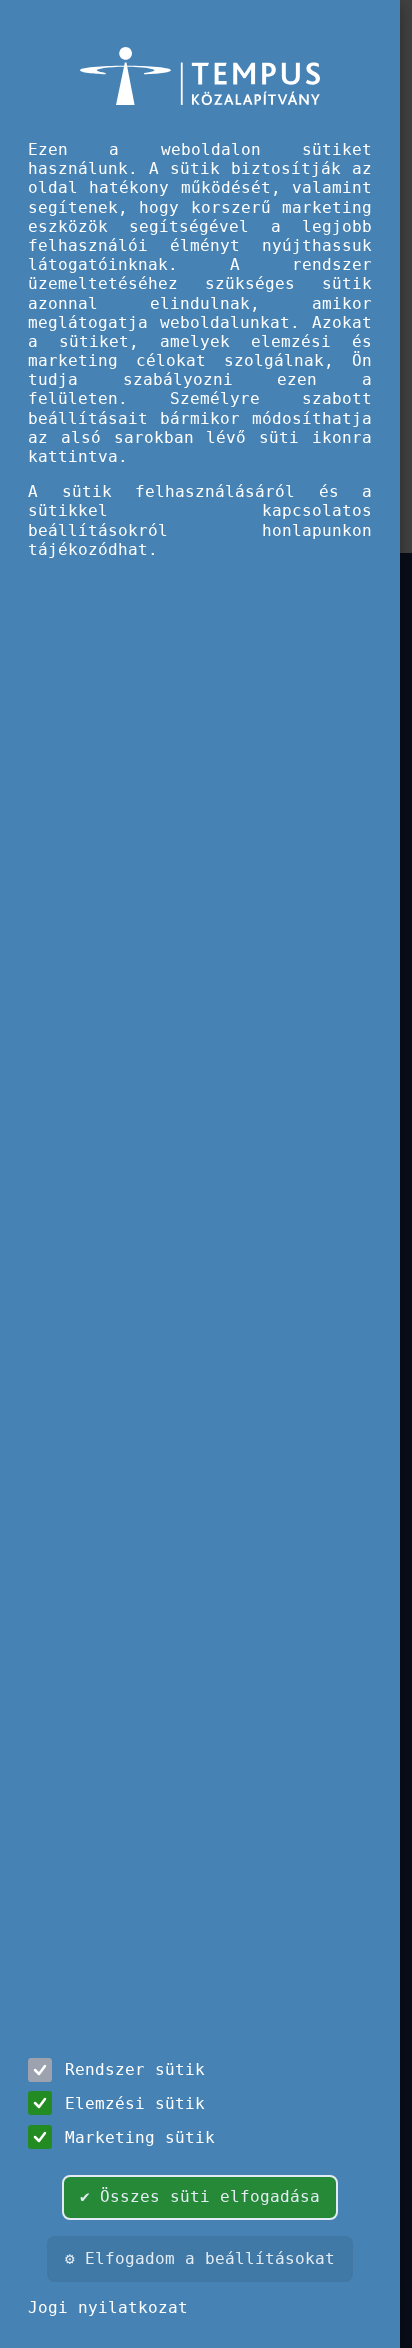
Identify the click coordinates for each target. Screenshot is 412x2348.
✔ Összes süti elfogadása (200, 2196)
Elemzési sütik (135, 2103)
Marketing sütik (140, 2137)
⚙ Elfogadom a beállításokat (200, 2258)
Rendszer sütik (135, 2069)
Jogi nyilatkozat (108, 2307)
